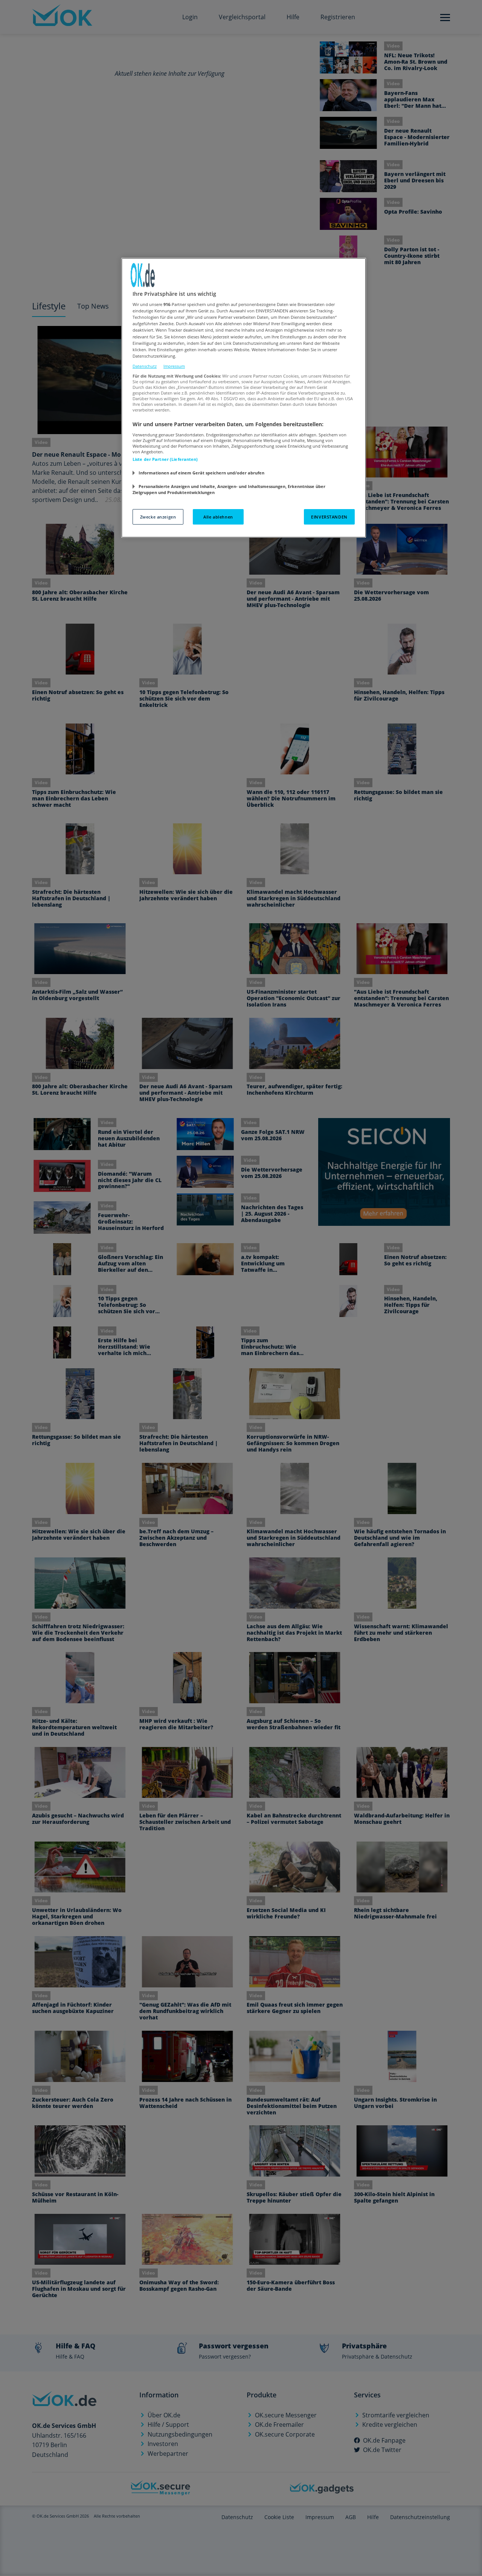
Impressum (174, 366)
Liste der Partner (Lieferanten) (165, 459)
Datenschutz (145, 366)
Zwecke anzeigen (158, 517)
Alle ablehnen (218, 517)
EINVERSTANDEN (329, 517)
